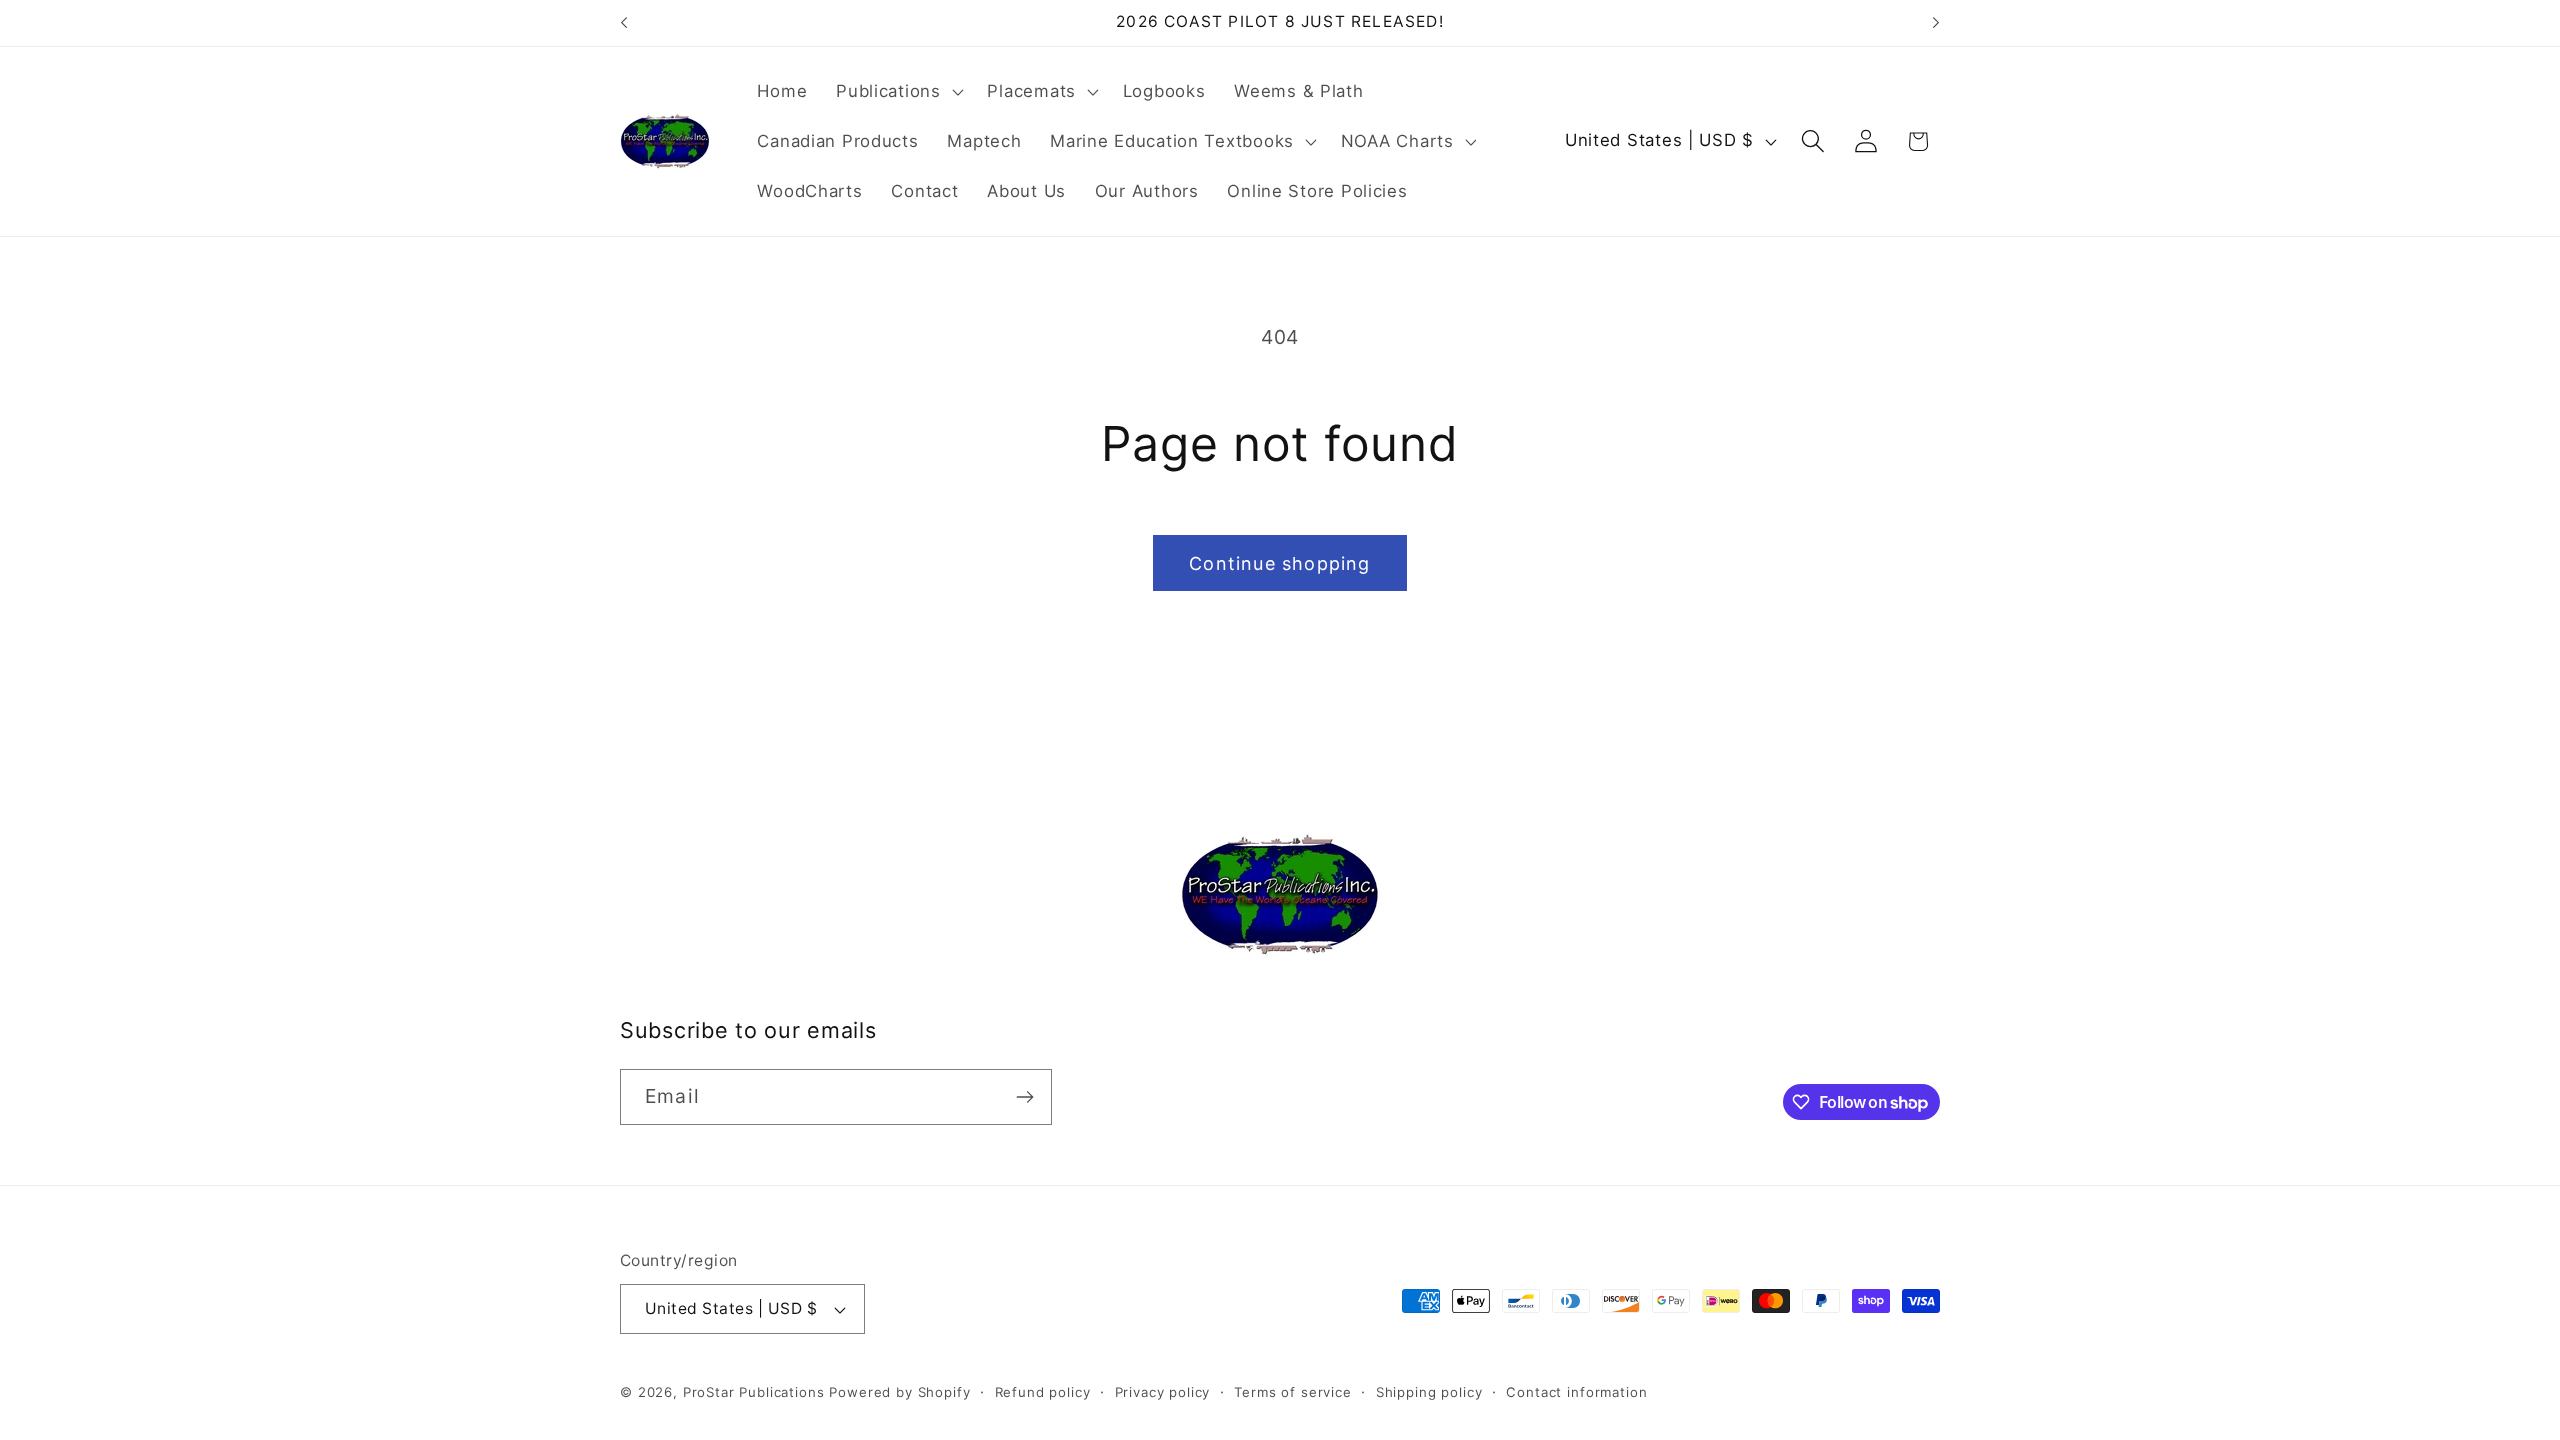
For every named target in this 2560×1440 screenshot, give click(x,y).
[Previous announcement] (624, 23)
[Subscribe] (1024, 1097)
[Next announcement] (1936, 23)
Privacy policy (1163, 1392)
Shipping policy (1429, 1392)
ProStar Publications (754, 1392)
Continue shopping (1279, 563)
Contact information (1576, 1392)
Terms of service (1292, 1392)
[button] (897, 92)
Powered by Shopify (899, 1392)
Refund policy (1043, 1392)
